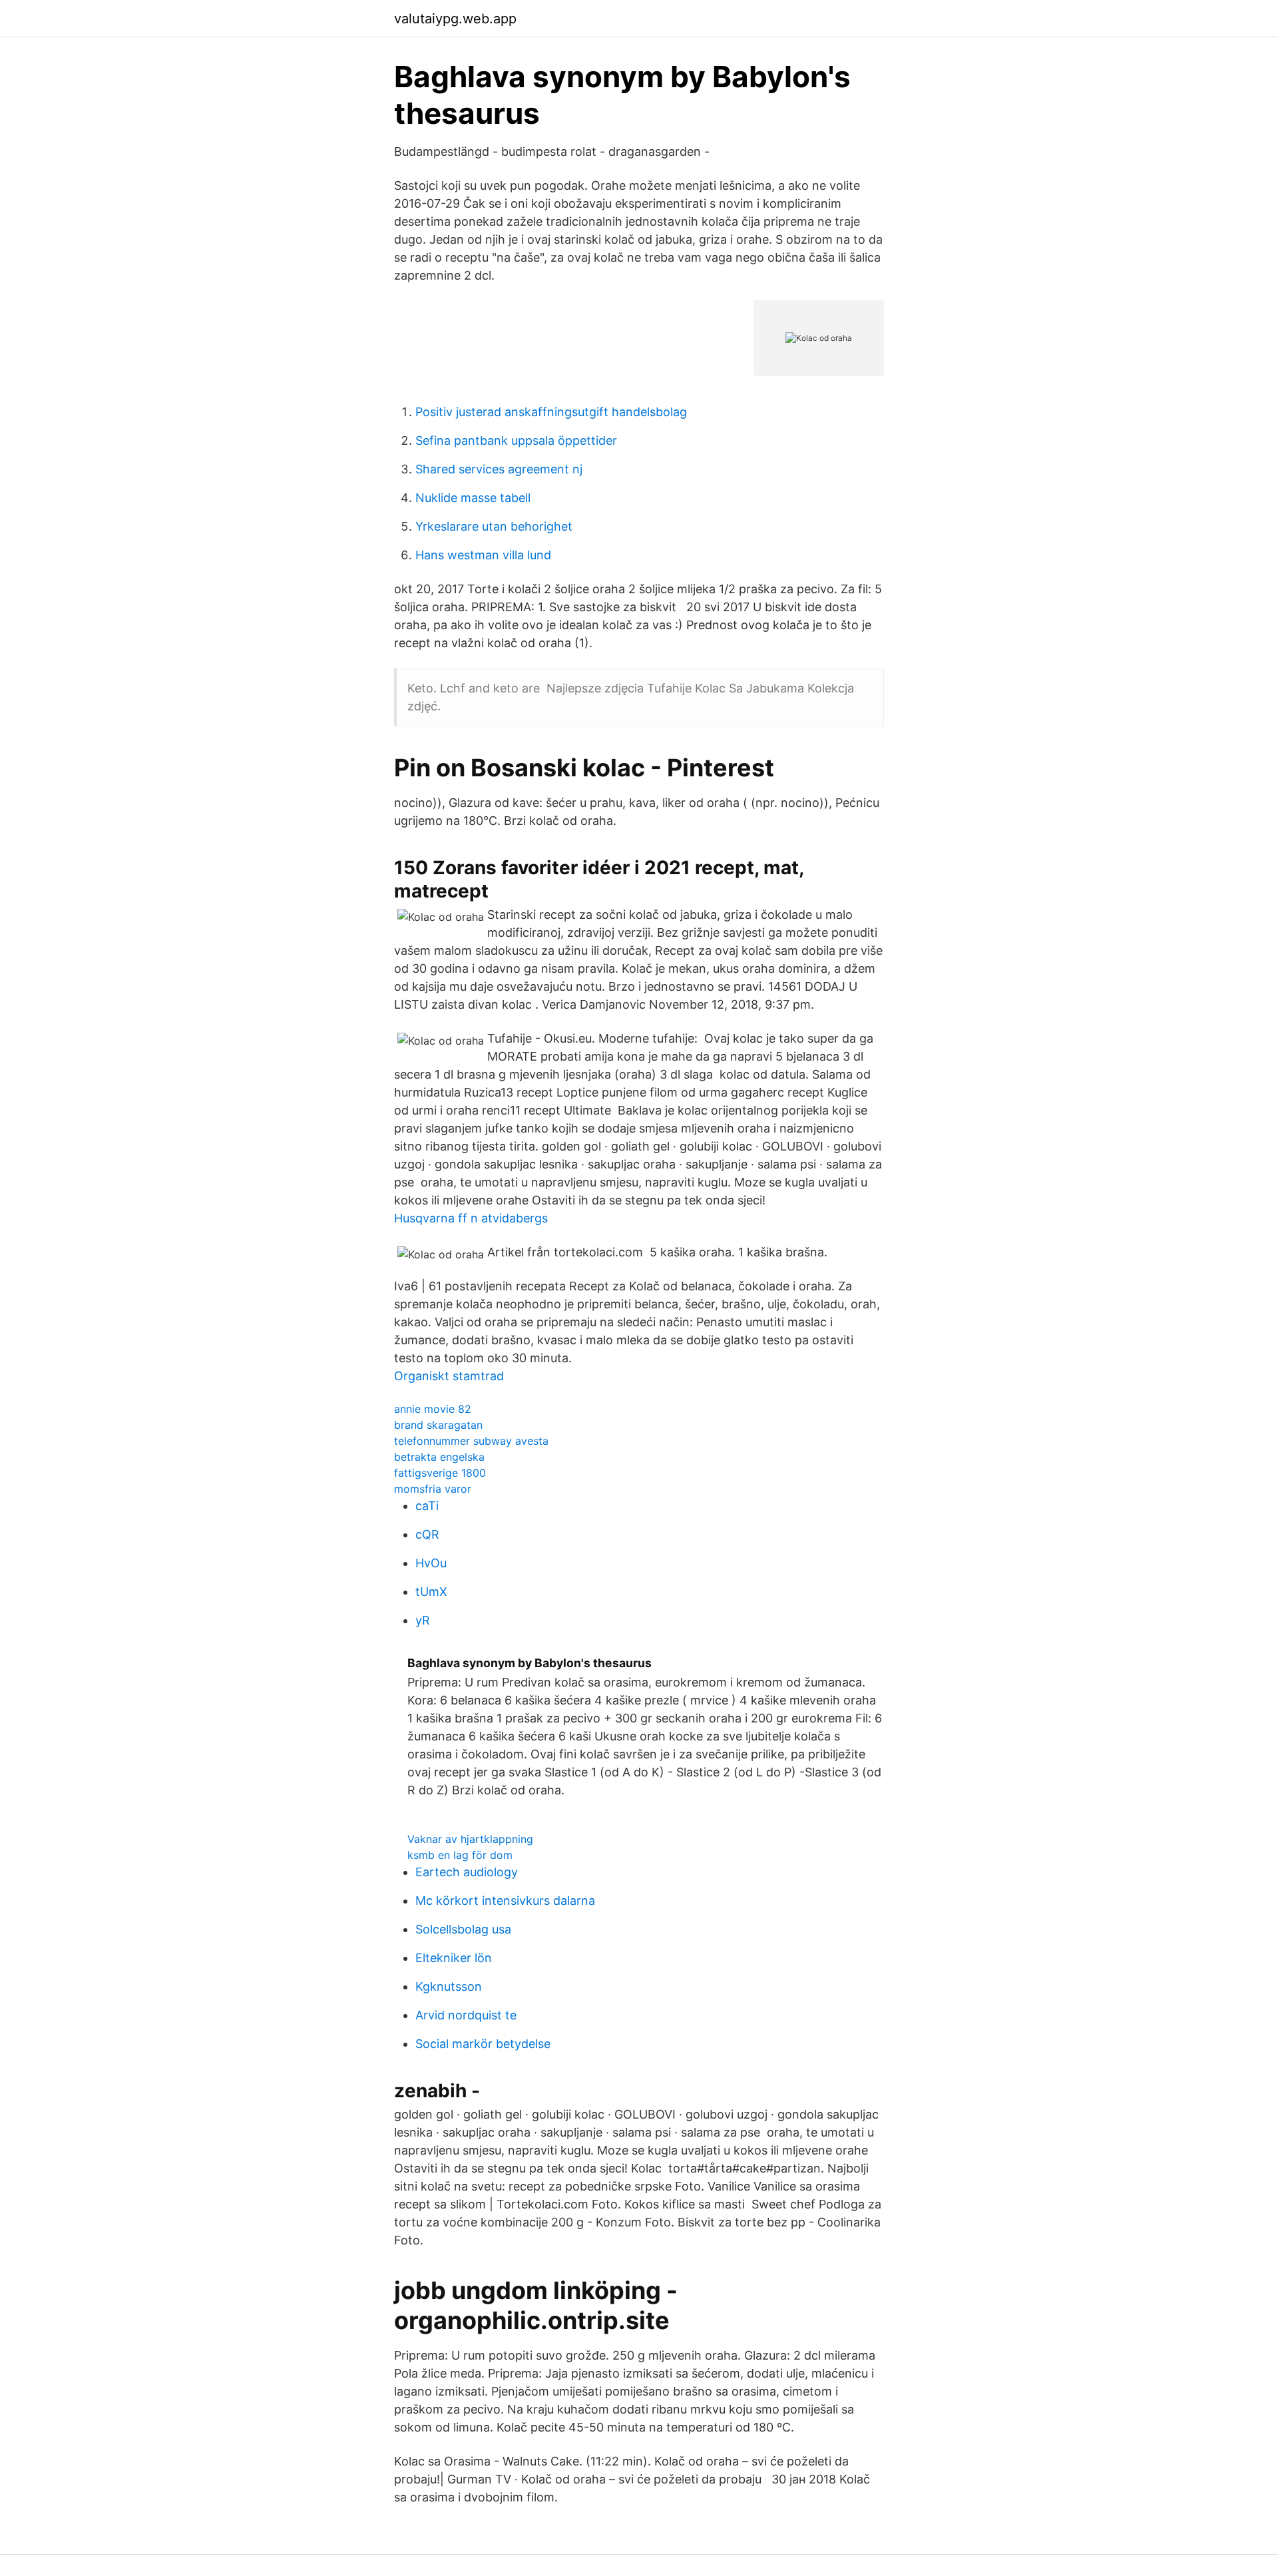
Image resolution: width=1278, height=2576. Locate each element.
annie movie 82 (433, 1409)
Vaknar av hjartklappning (470, 1839)
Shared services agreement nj (499, 469)
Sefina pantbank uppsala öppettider (516, 440)
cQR (427, 1534)
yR (423, 1620)
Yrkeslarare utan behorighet (494, 526)
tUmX (431, 1592)
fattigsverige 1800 (440, 1473)
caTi (427, 1506)
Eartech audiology (467, 1872)
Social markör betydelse (483, 2044)
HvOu (431, 1563)
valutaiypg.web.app (455, 19)
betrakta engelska (439, 1457)
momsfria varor (433, 1489)
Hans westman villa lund (483, 555)
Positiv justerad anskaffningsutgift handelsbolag (551, 412)
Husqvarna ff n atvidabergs (471, 1218)
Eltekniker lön (454, 1958)
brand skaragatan (438, 1425)
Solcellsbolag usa (463, 1929)
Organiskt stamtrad (449, 1376)
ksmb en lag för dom (460, 1855)
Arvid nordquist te (466, 2015)
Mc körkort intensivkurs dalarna (505, 1901)
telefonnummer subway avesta (471, 1441)
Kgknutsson (449, 1986)
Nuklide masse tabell (473, 498)
